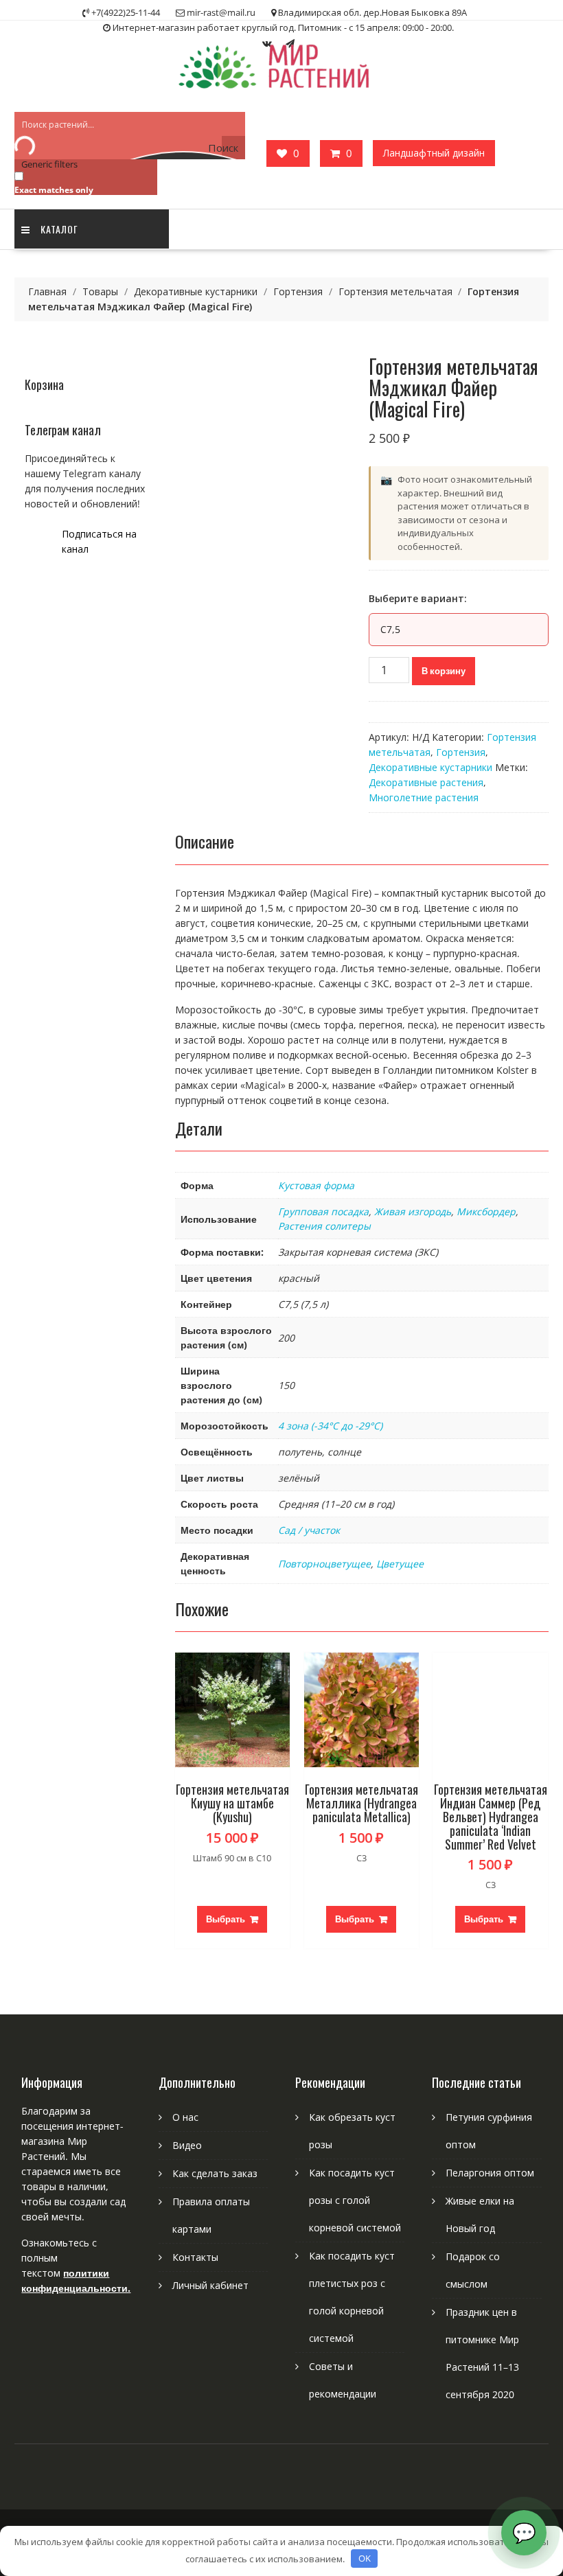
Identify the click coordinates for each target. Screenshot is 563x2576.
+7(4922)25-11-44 (126, 12)
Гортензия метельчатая (395, 291)
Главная (47, 291)
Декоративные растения (426, 782)
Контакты (195, 2257)
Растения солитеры (324, 1226)
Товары (100, 291)
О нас (185, 2117)
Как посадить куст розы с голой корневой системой (355, 2200)
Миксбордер (486, 1211)
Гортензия (298, 291)
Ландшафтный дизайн (434, 153)
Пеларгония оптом (490, 2173)
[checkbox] (83, 182)
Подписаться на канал (99, 541)
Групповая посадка (323, 1211)
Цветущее (400, 1564)
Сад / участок (309, 1530)
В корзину (444, 671)
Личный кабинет (210, 2285)
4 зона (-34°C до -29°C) (330, 1426)
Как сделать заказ (215, 2173)
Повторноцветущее (324, 1564)
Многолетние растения (424, 797)
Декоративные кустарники (196, 291)
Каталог (59, 229)
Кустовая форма (316, 1185)
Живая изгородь (413, 1211)
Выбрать (226, 1919)
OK (365, 2558)
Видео (187, 2145)
